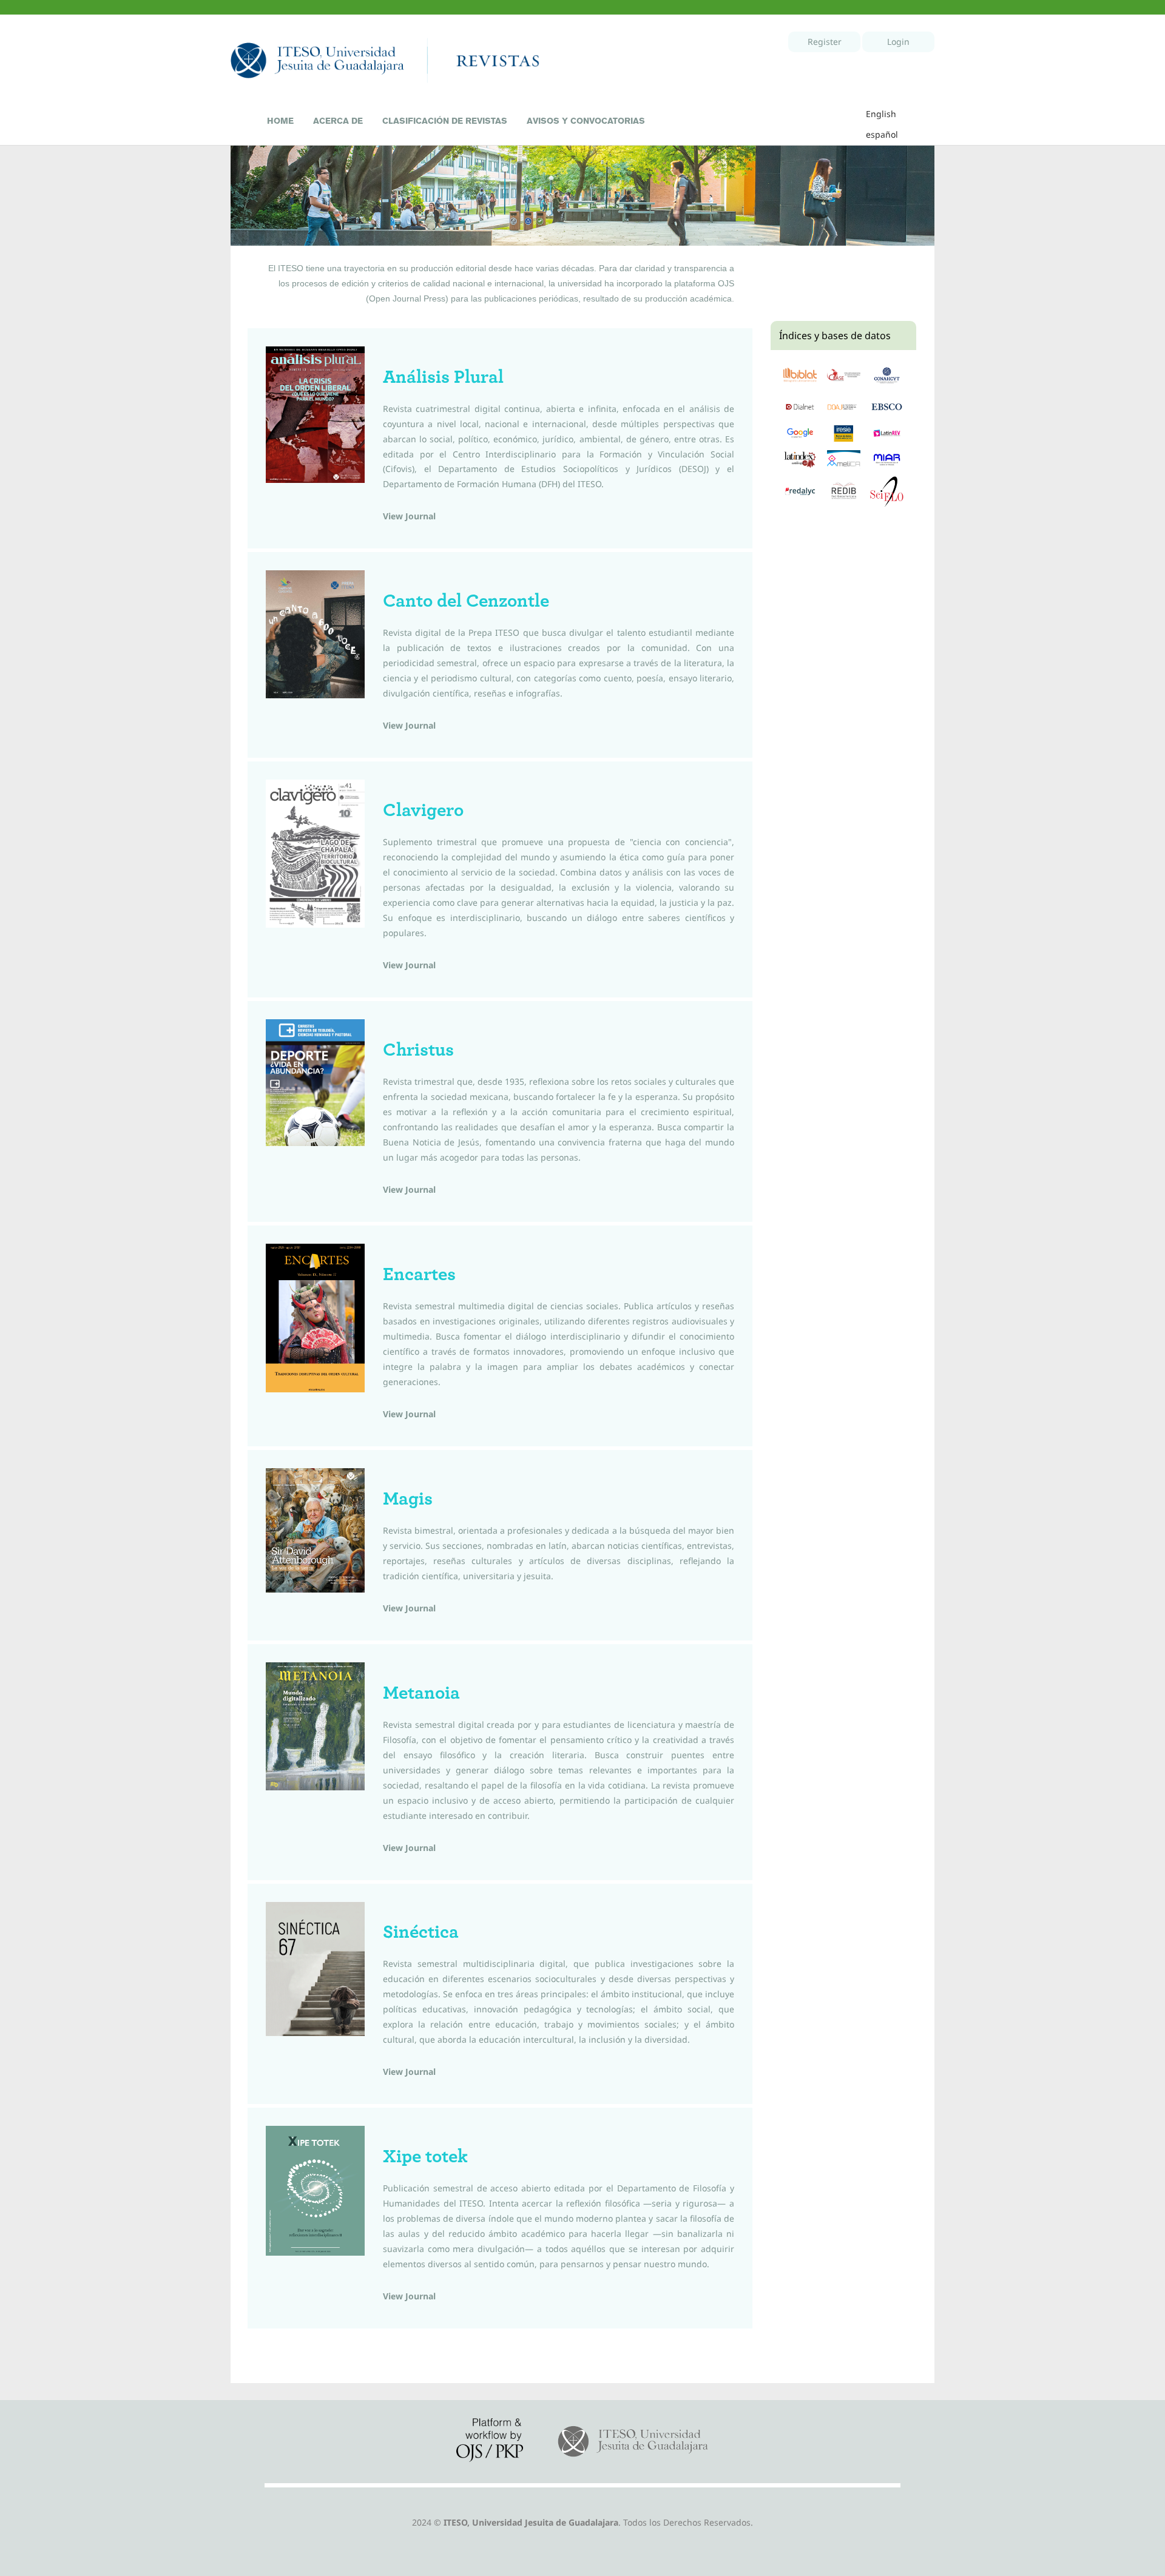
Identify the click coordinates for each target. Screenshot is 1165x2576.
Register (825, 42)
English (881, 114)
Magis (408, 1499)
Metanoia (421, 1693)
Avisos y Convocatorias (586, 121)
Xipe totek (425, 2156)
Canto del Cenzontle (466, 601)
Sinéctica (421, 1932)
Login (898, 42)
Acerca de (338, 121)
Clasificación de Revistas (445, 121)
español (882, 134)
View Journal (409, 516)
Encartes (419, 1274)
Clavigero (423, 810)
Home (280, 121)
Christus (418, 1050)
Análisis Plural (443, 377)
